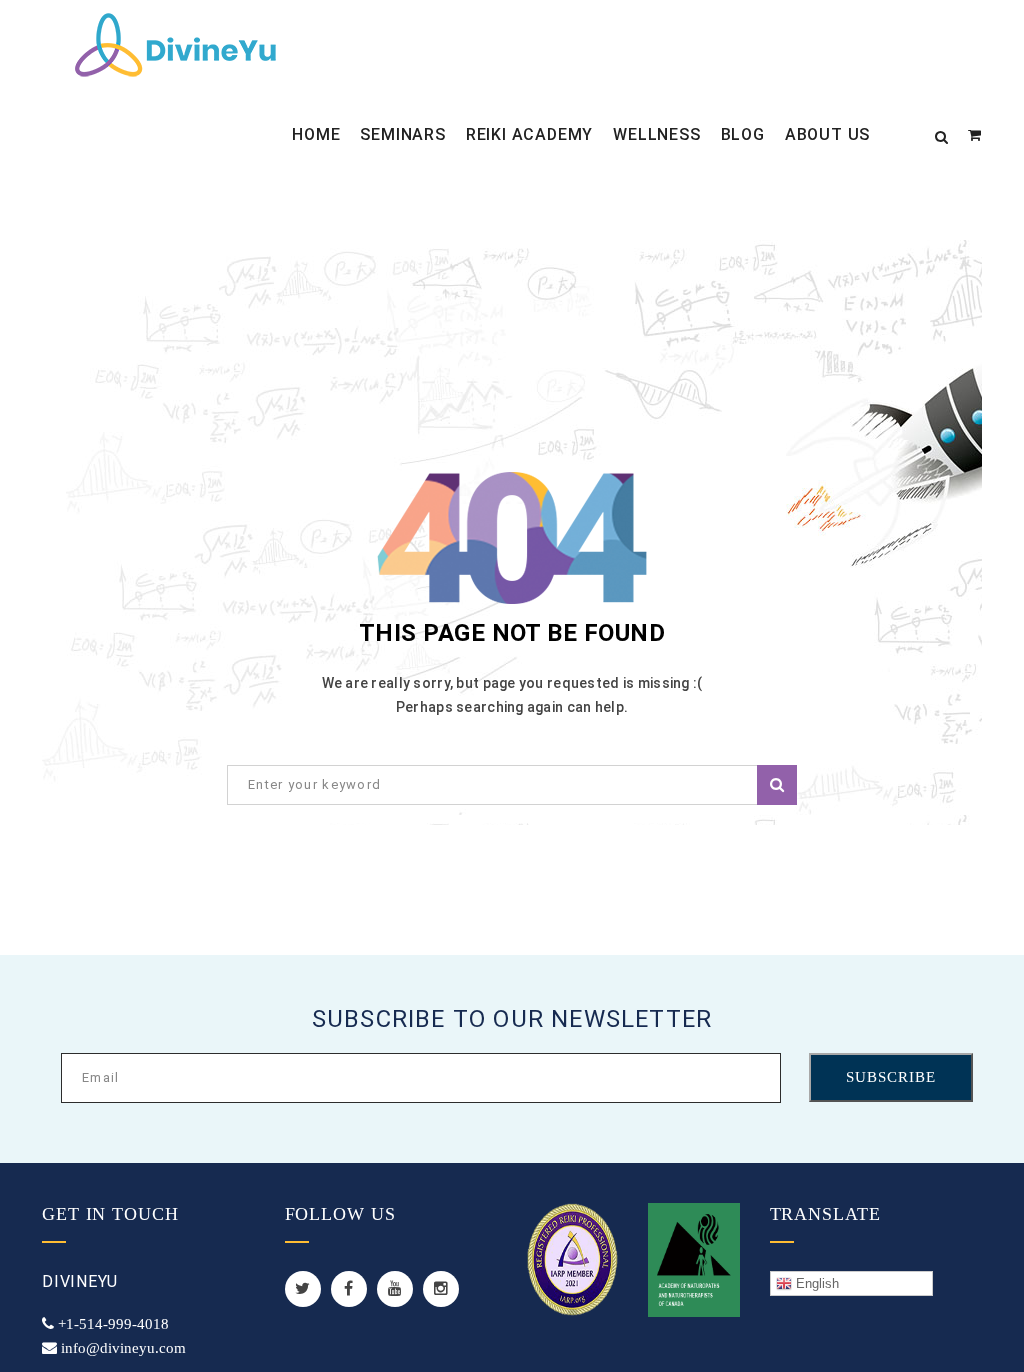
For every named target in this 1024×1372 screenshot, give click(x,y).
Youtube (395, 1289)
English (815, 1283)
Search (777, 785)
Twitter (303, 1289)
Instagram (441, 1289)
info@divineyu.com (123, 1348)
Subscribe (891, 1077)
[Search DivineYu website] (941, 135)
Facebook (349, 1289)
